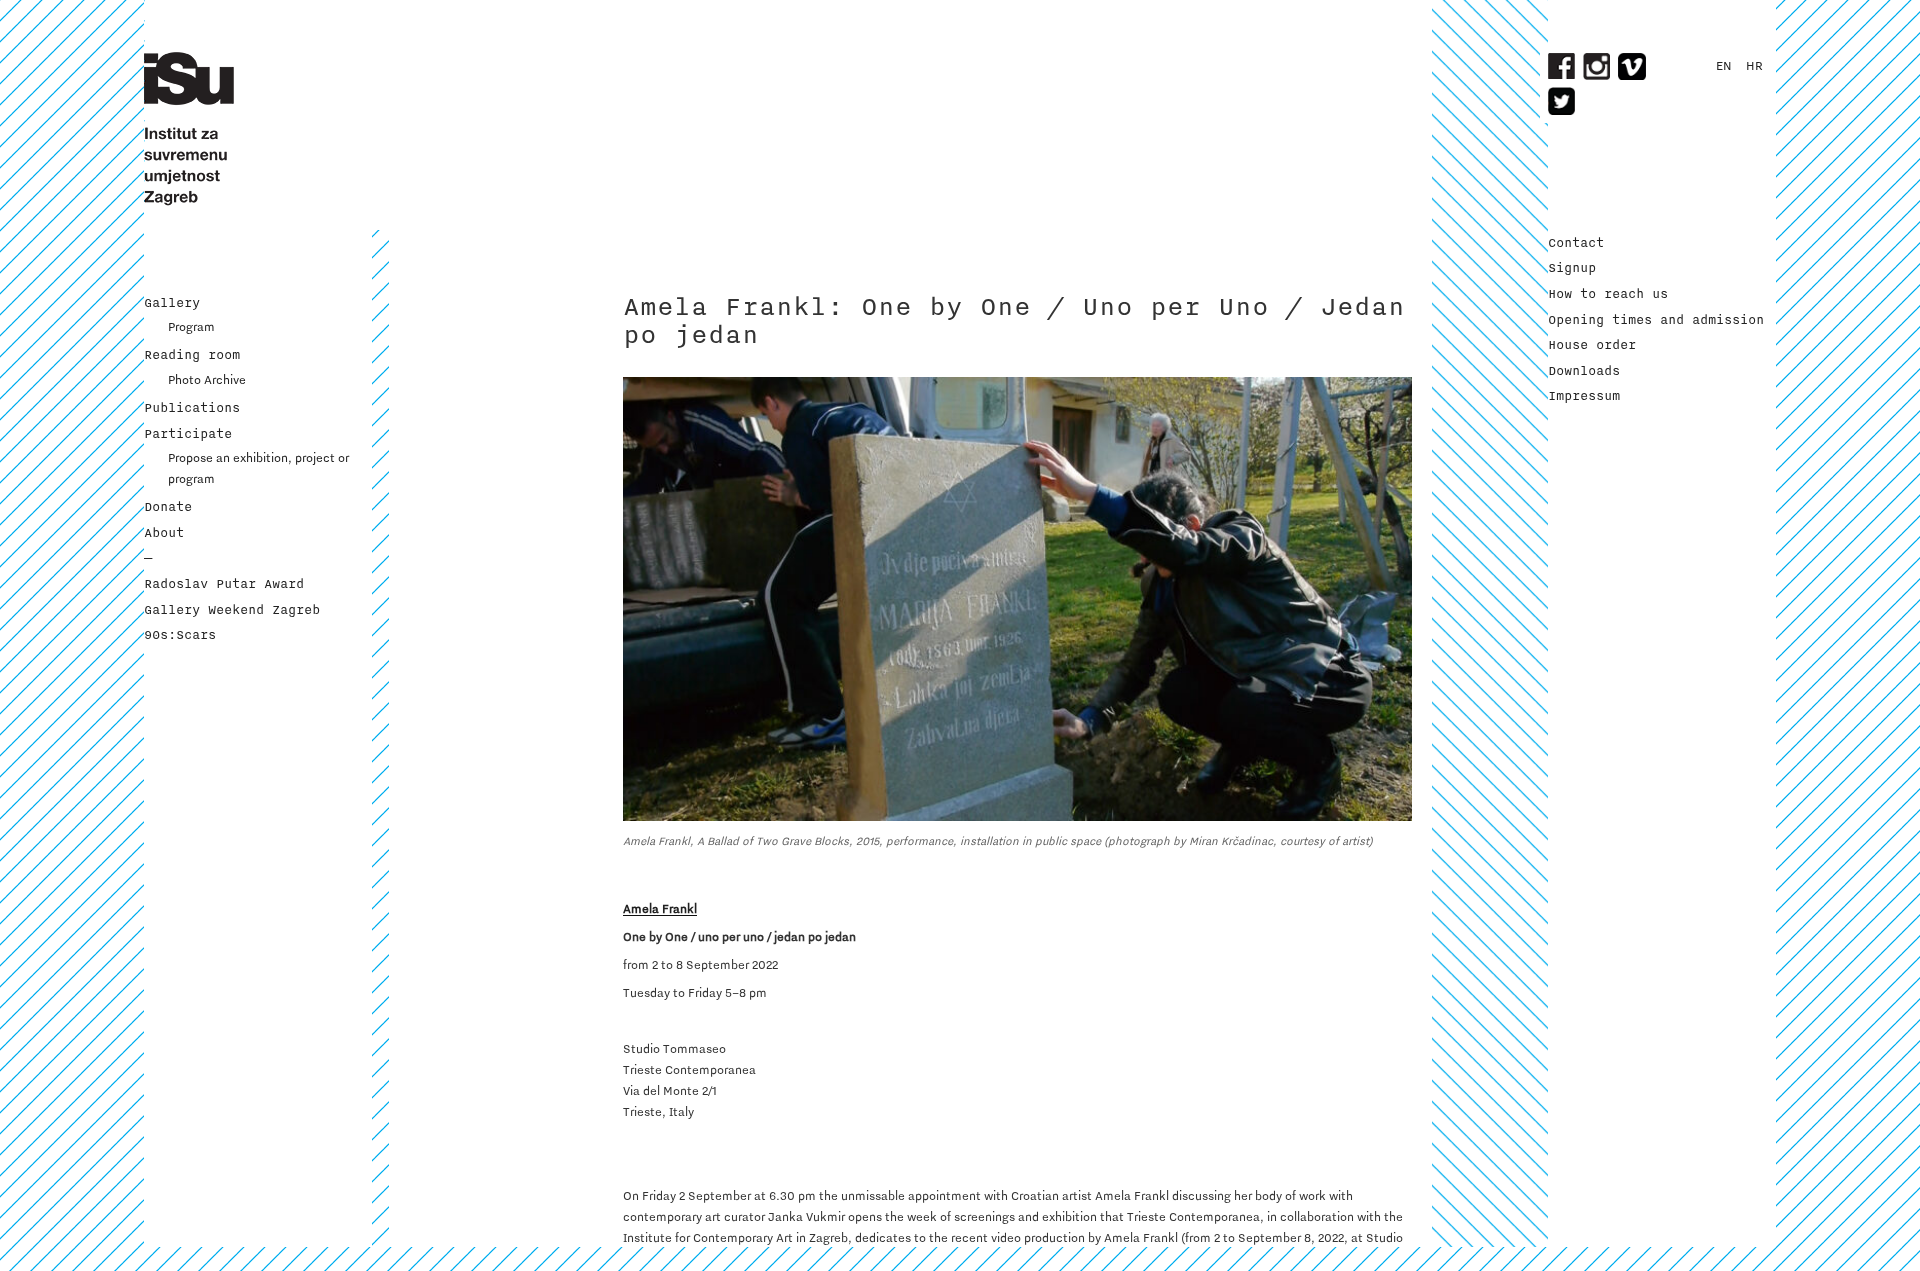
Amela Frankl (660, 909)
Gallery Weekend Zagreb (232, 610)
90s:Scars (180, 635)
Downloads (1584, 371)
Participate (188, 434)
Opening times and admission (1656, 320)
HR (1754, 66)
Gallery (172, 303)
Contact (1576, 243)
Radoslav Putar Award (224, 584)
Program (191, 327)
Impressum (1584, 396)
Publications (192, 408)
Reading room (192, 355)
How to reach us (1608, 294)
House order (1592, 345)
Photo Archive (207, 380)
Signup (1572, 268)
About (164, 533)
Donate (168, 507)
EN (1724, 66)
